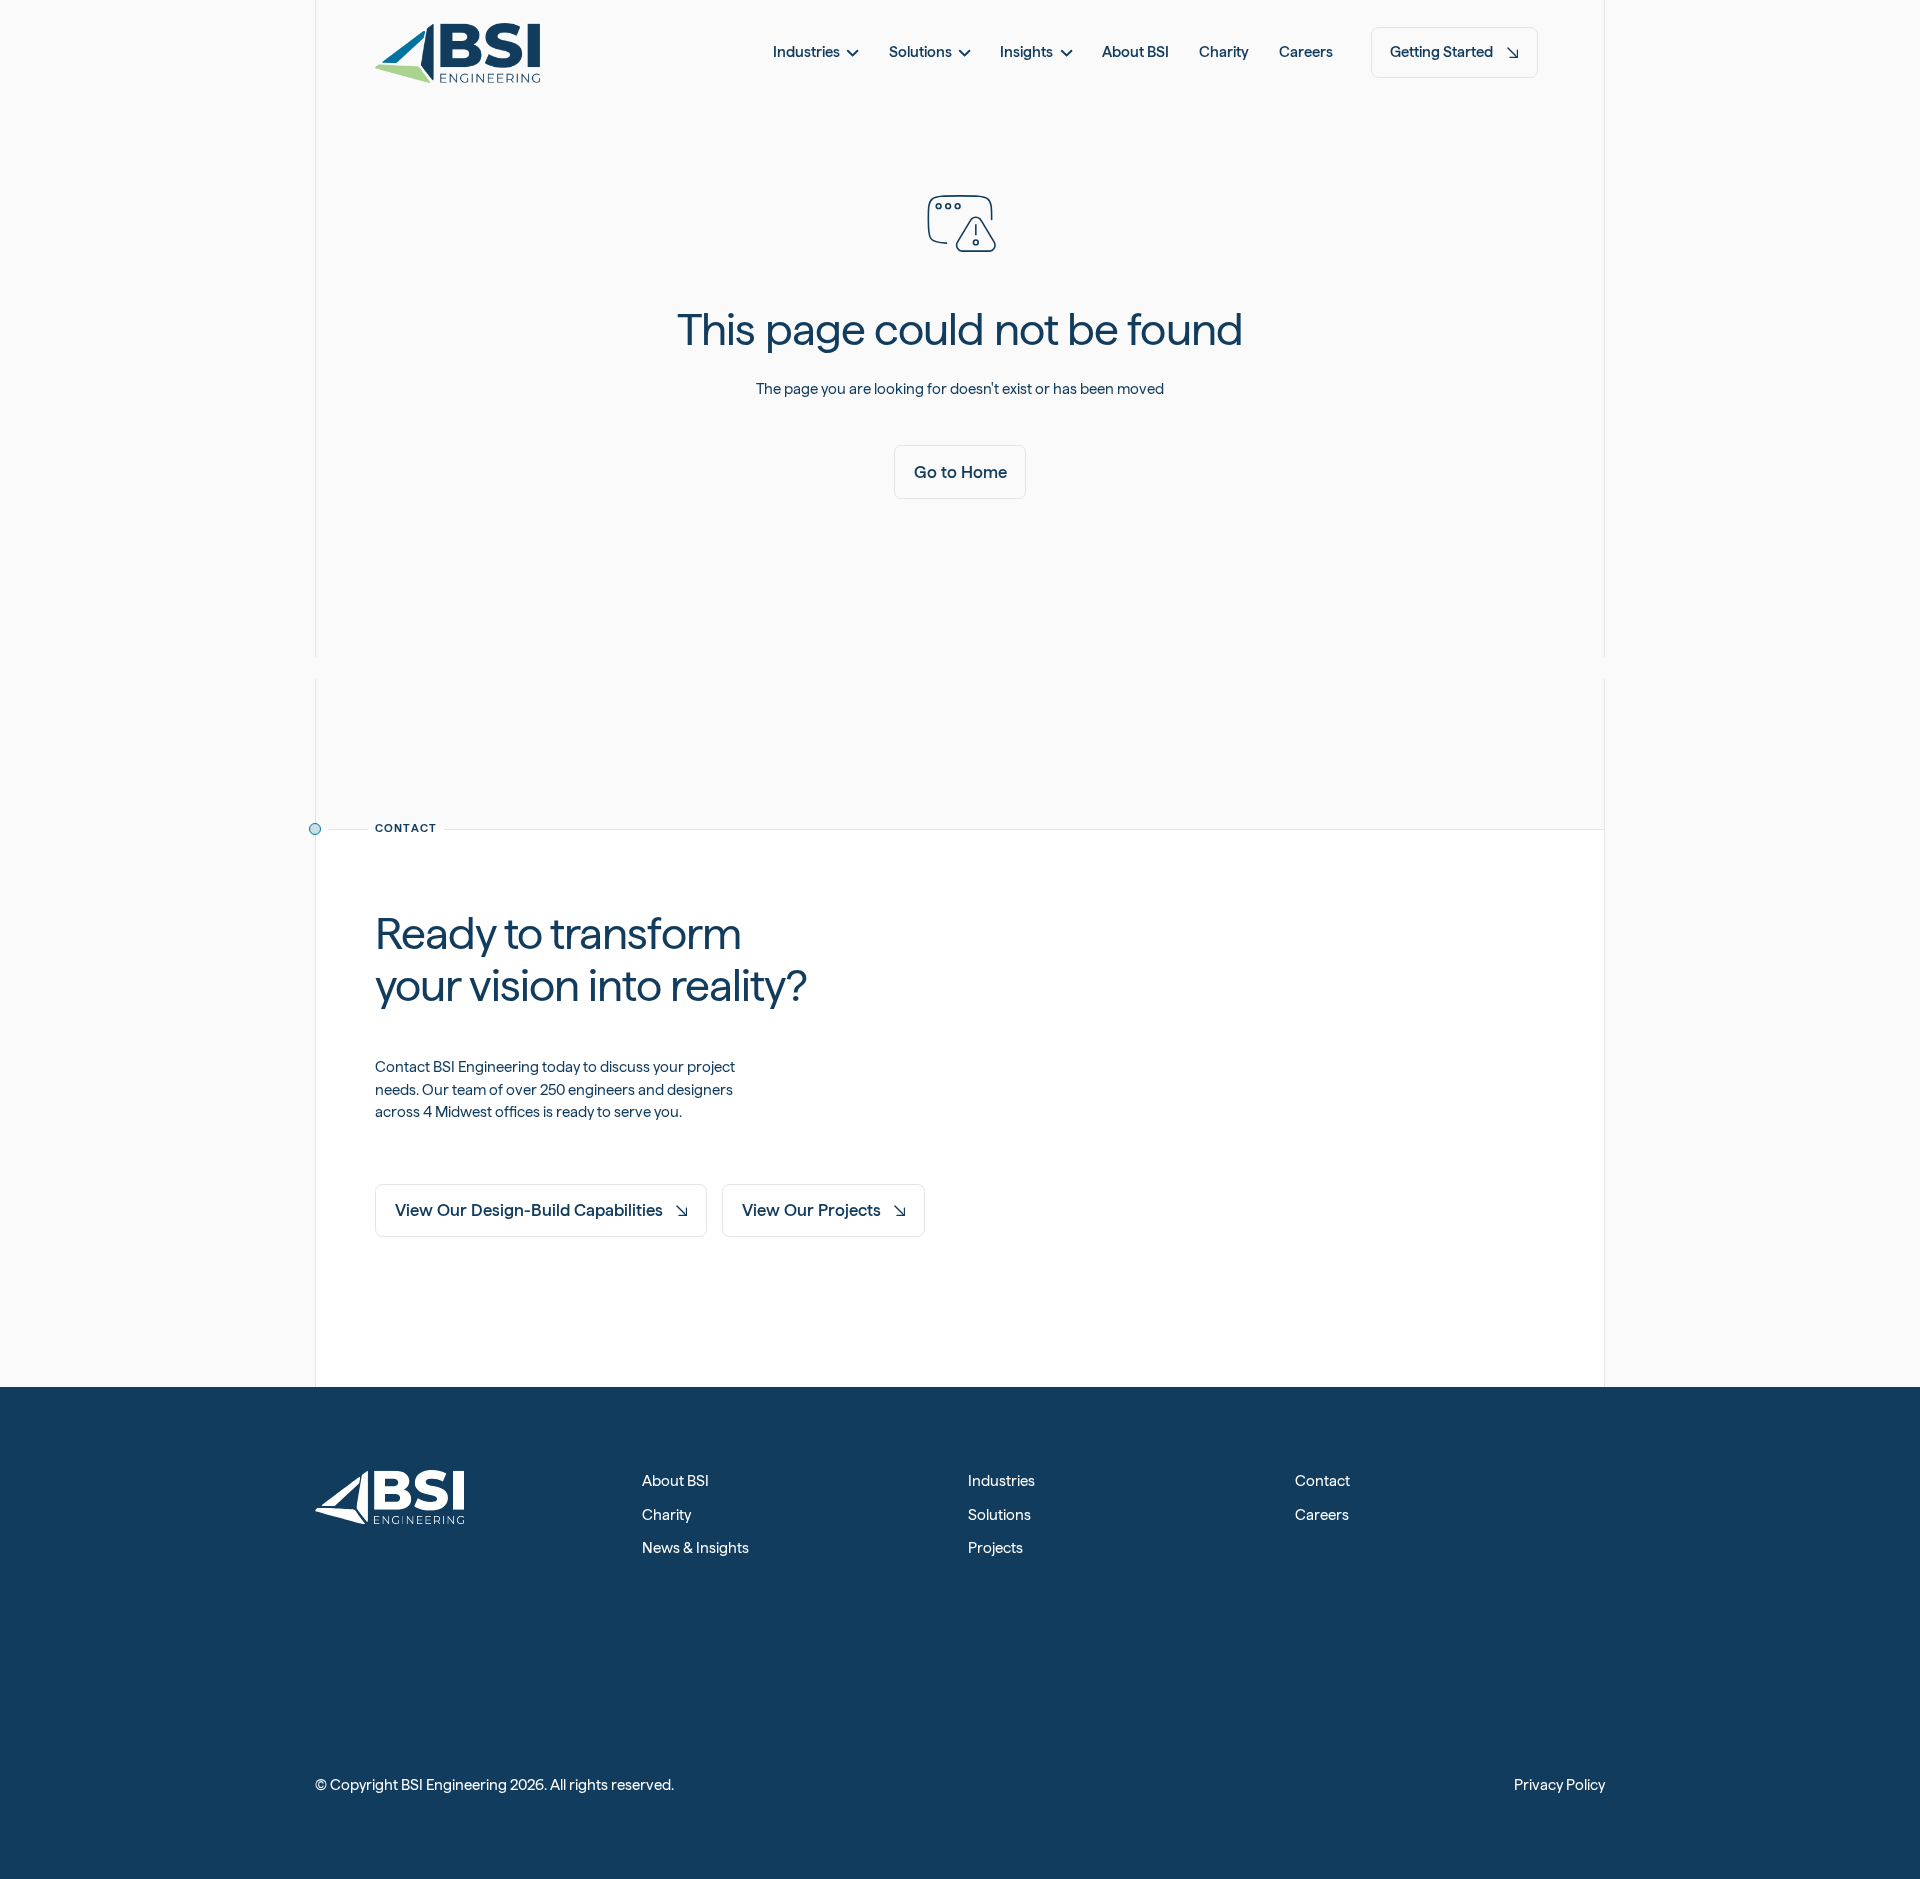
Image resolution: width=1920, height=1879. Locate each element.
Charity (666, 1515)
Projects (995, 1548)
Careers (1322, 1515)
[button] (816, 52)
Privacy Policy (1559, 1785)
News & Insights (695, 1548)
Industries (1001, 1481)
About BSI (675, 1481)
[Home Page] (457, 52)
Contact (1322, 1481)
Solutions (999, 1515)
